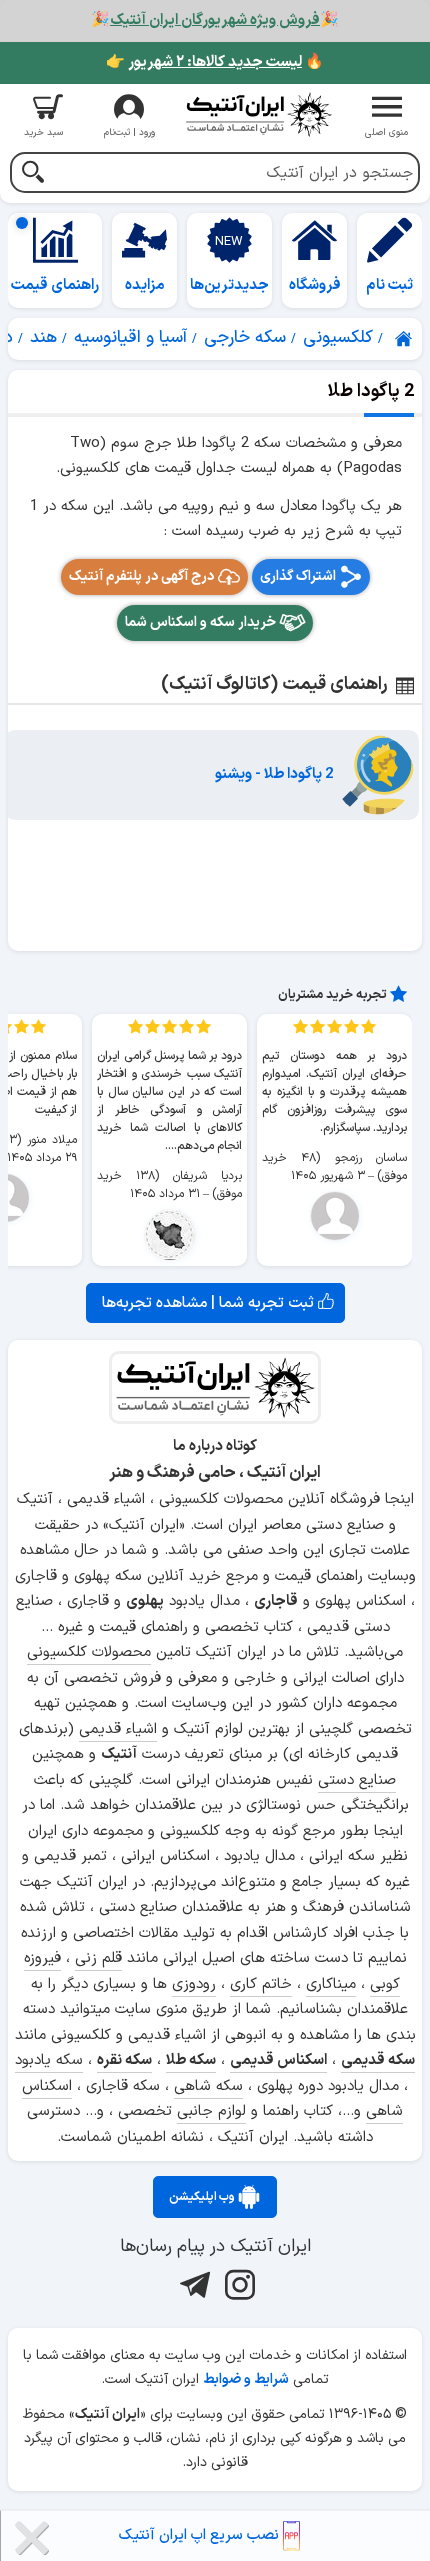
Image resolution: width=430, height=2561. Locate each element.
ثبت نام (389, 285)
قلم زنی (98, 1958)
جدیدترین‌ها (229, 285)
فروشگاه (315, 285)
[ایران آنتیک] (405, 339)
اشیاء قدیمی (118, 1729)
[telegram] (192, 2284)
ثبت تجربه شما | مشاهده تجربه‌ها (210, 1303)
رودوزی (194, 1984)
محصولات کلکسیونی (89, 1652)
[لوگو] (258, 114)
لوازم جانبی (211, 2111)
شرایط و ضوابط (246, 2379)
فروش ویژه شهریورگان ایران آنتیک (215, 20)
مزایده (145, 285)
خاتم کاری (261, 1984)
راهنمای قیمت (55, 285)
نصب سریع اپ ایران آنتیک (201, 2535)
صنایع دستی (357, 1780)
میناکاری (331, 1984)
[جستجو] (32, 174)
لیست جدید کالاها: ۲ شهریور (215, 62)
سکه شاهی (208, 2086)
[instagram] (237, 2284)
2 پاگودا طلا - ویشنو (274, 774)
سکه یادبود (49, 2060)
